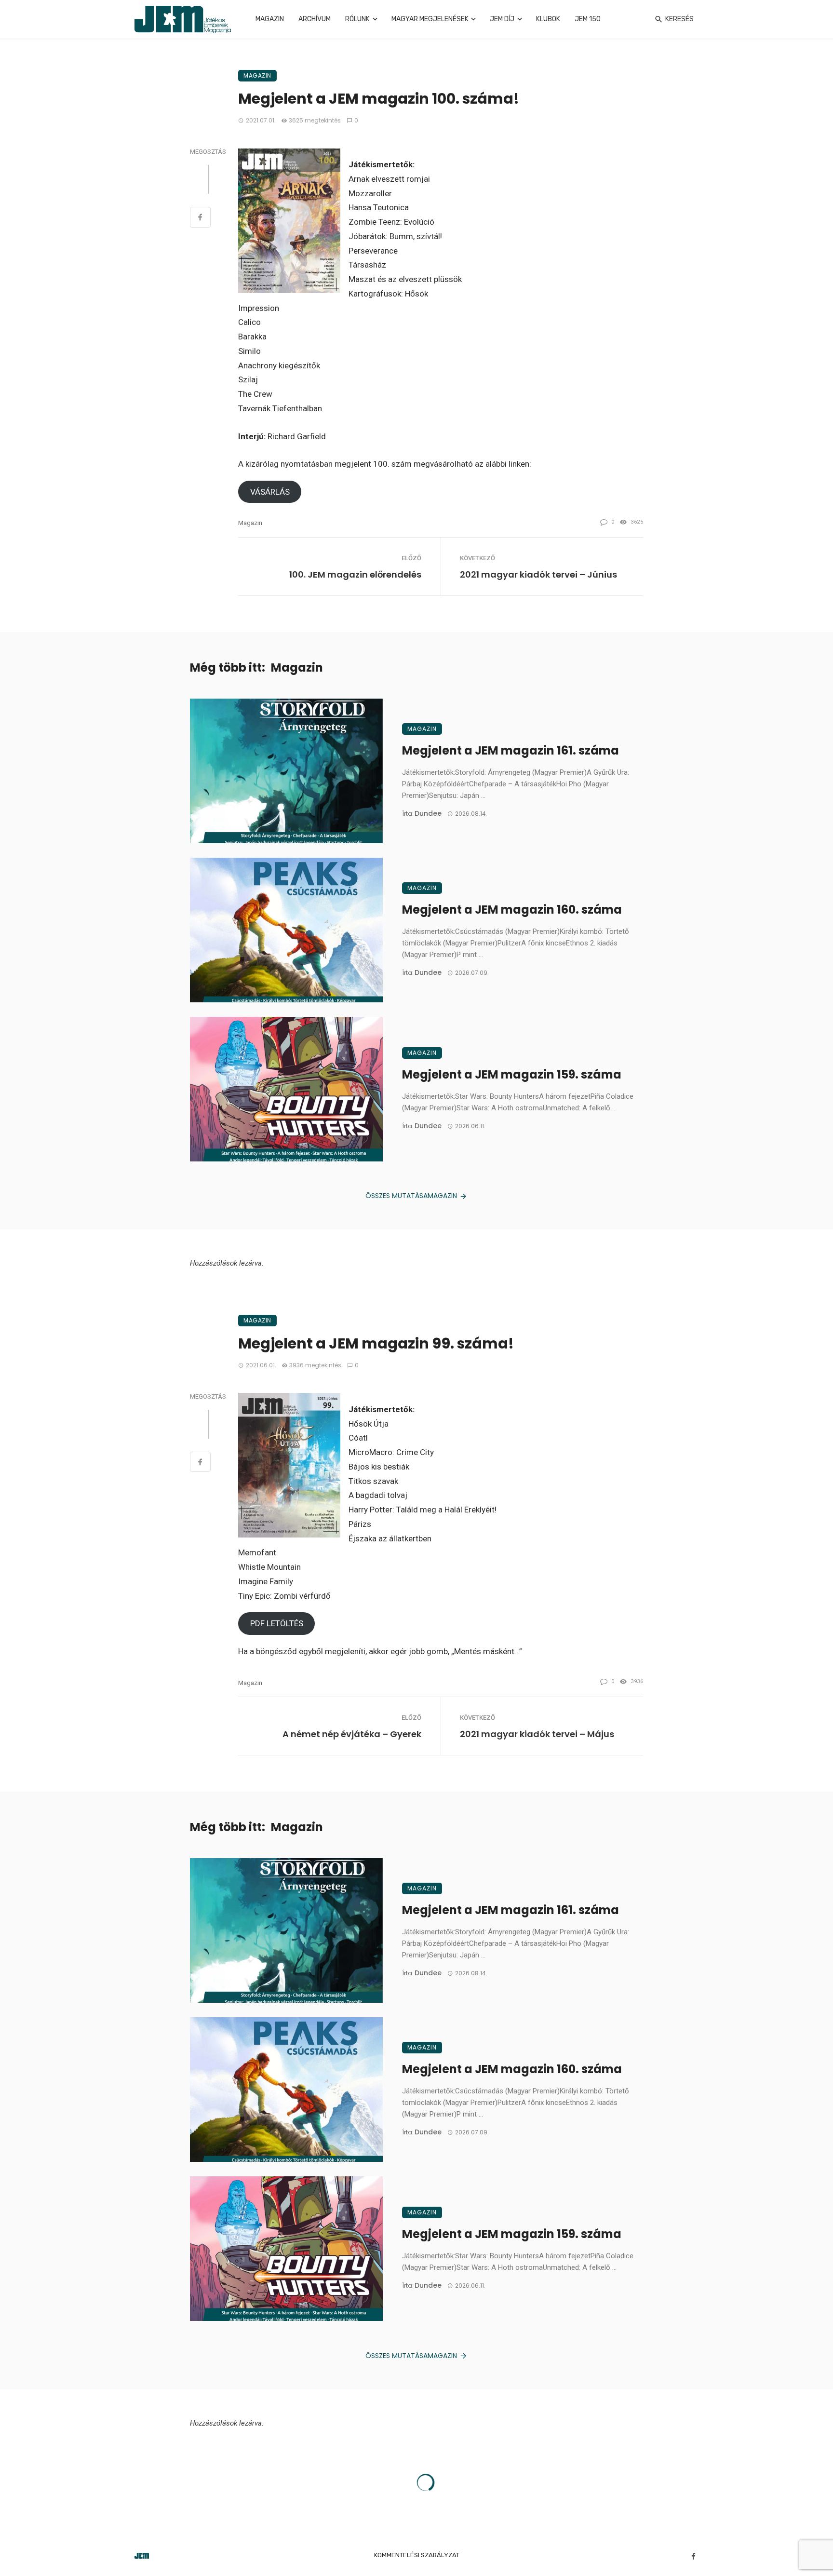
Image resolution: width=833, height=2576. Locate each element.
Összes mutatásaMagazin (411, 1196)
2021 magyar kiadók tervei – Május (537, 1734)
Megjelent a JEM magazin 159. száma (512, 1074)
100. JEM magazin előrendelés (355, 574)
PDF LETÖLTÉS (277, 1623)
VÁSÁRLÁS (270, 492)
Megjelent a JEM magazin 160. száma (512, 910)
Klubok (548, 19)
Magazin (270, 19)
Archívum (315, 19)
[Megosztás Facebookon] (200, 218)
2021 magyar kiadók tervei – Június (538, 574)
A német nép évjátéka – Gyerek (352, 1734)
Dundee (428, 813)
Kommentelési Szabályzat (417, 2555)
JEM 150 (588, 19)
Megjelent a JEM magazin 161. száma (511, 750)
